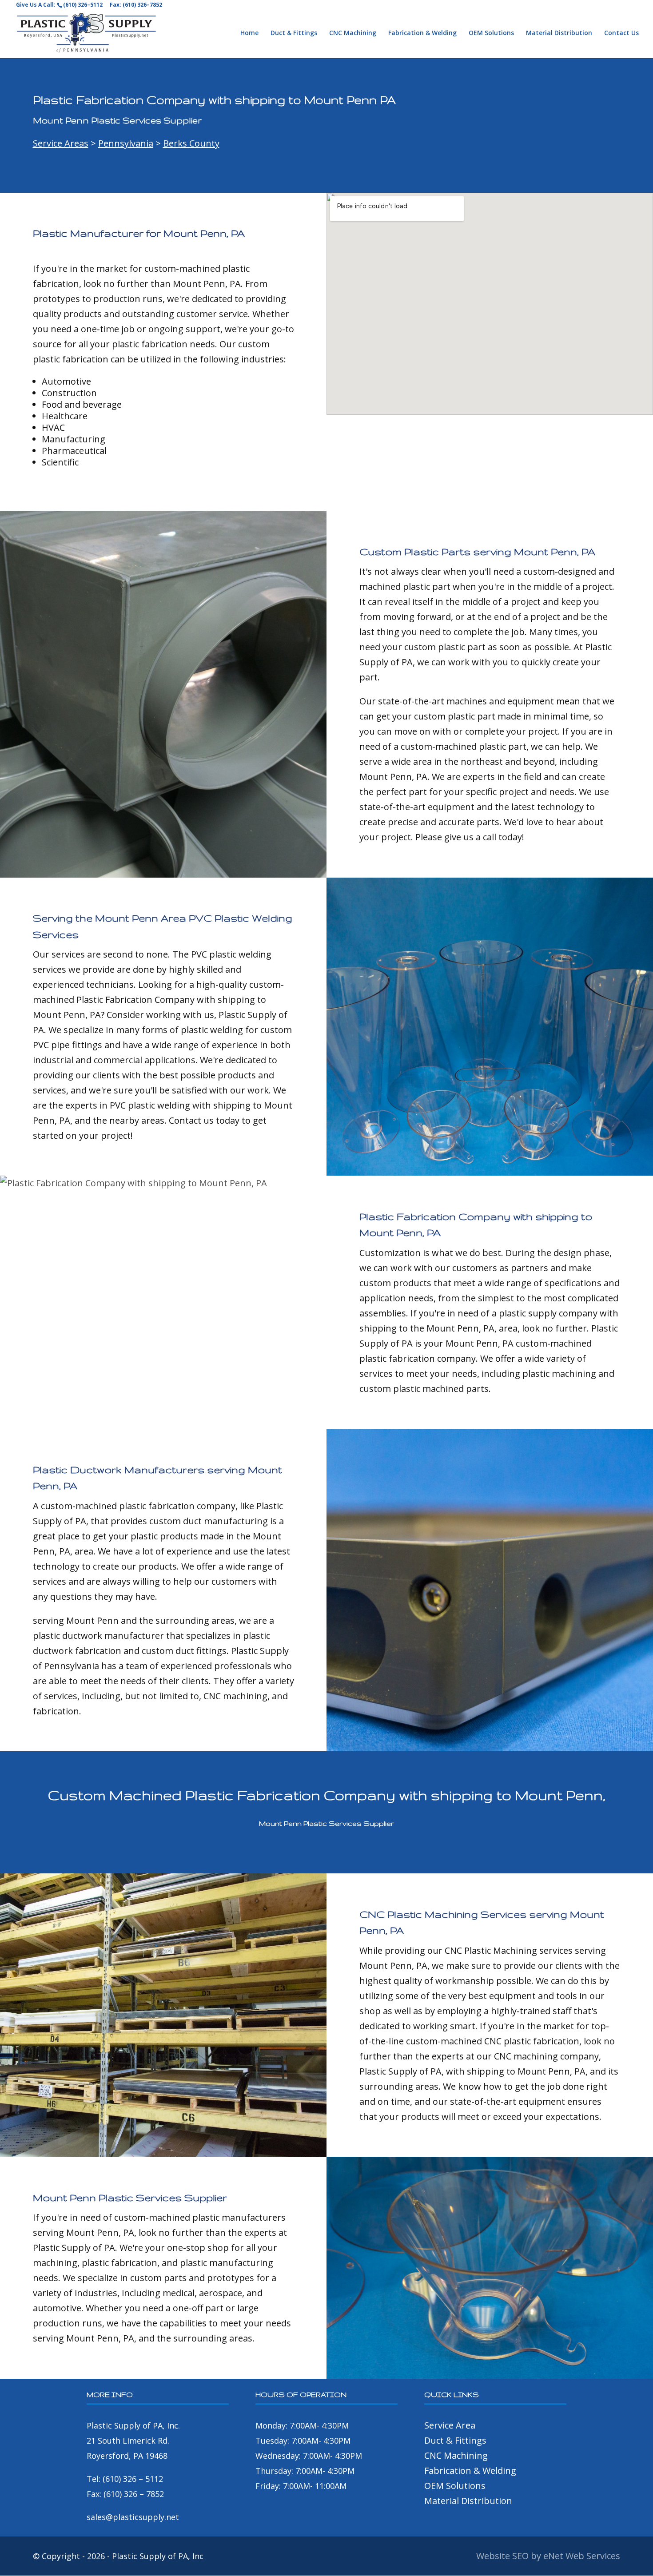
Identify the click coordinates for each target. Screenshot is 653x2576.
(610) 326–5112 (83, 5)
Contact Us (621, 33)
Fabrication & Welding (422, 33)
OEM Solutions (491, 33)
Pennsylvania (126, 143)
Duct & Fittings (294, 33)
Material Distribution (559, 33)
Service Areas (61, 143)
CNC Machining (353, 33)
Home (249, 33)
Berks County (191, 143)
